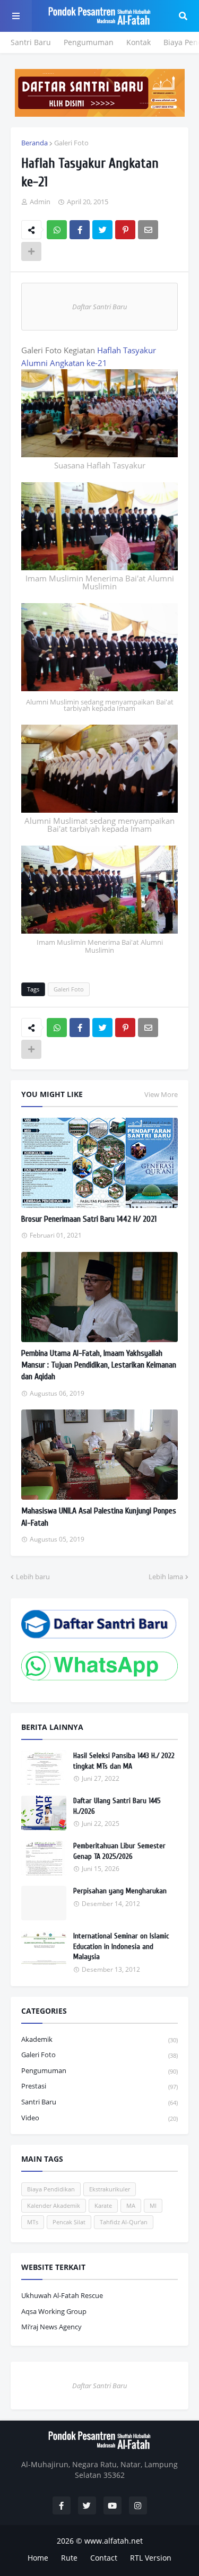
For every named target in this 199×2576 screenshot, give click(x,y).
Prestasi (99, 2086)
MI (153, 2205)
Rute (69, 2558)
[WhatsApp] (57, 230)
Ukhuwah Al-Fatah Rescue (62, 2295)
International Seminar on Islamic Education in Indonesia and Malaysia (121, 1946)
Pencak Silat (69, 2222)
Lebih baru (33, 1577)
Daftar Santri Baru (100, 307)
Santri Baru (31, 42)
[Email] (148, 230)
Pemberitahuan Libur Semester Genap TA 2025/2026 (119, 1851)
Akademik (99, 2039)
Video (99, 2118)
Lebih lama (166, 1577)
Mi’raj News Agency (51, 2327)
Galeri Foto (71, 143)
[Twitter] (102, 230)
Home (38, 2558)
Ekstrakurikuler (110, 2189)
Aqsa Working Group (54, 2311)
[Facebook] (80, 230)
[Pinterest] (125, 230)
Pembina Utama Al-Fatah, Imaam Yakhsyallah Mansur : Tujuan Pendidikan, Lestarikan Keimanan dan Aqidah (99, 1365)
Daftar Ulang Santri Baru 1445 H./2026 (117, 1806)
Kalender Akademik (54, 2205)
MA (131, 2205)
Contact (104, 2558)
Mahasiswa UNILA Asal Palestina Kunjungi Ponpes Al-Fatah (99, 1517)
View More (161, 1094)
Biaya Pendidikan (51, 2189)
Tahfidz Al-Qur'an (124, 2222)
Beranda (34, 143)
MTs (33, 2222)
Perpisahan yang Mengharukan (120, 1891)
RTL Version (151, 2558)
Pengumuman (89, 42)
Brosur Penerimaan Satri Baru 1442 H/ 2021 (89, 1219)
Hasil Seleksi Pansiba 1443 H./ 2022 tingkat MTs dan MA (124, 1761)
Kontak (139, 42)
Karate (103, 2205)
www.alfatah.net (114, 2541)
